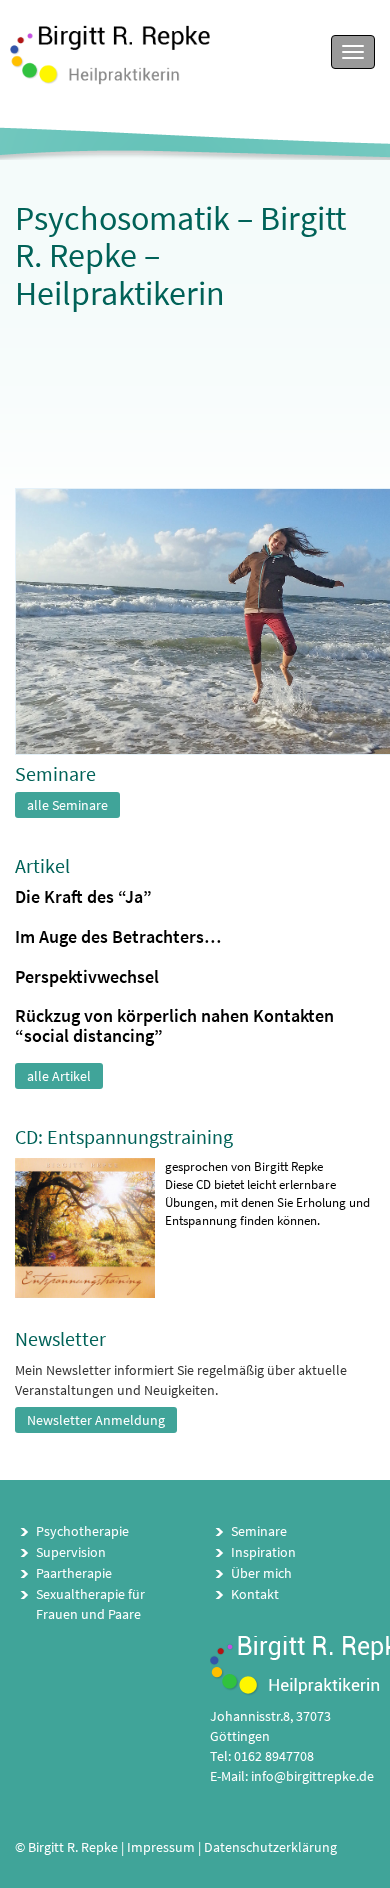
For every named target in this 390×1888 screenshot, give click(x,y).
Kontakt (255, 1594)
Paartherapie (74, 1573)
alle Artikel (59, 1076)
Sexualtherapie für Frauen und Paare (90, 1604)
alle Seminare (67, 805)
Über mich (261, 1573)
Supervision (71, 1552)
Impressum (161, 1847)
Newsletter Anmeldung (96, 1420)
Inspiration (263, 1552)
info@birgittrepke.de (312, 1776)
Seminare (259, 1531)
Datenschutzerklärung (270, 1847)
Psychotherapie (82, 1531)
